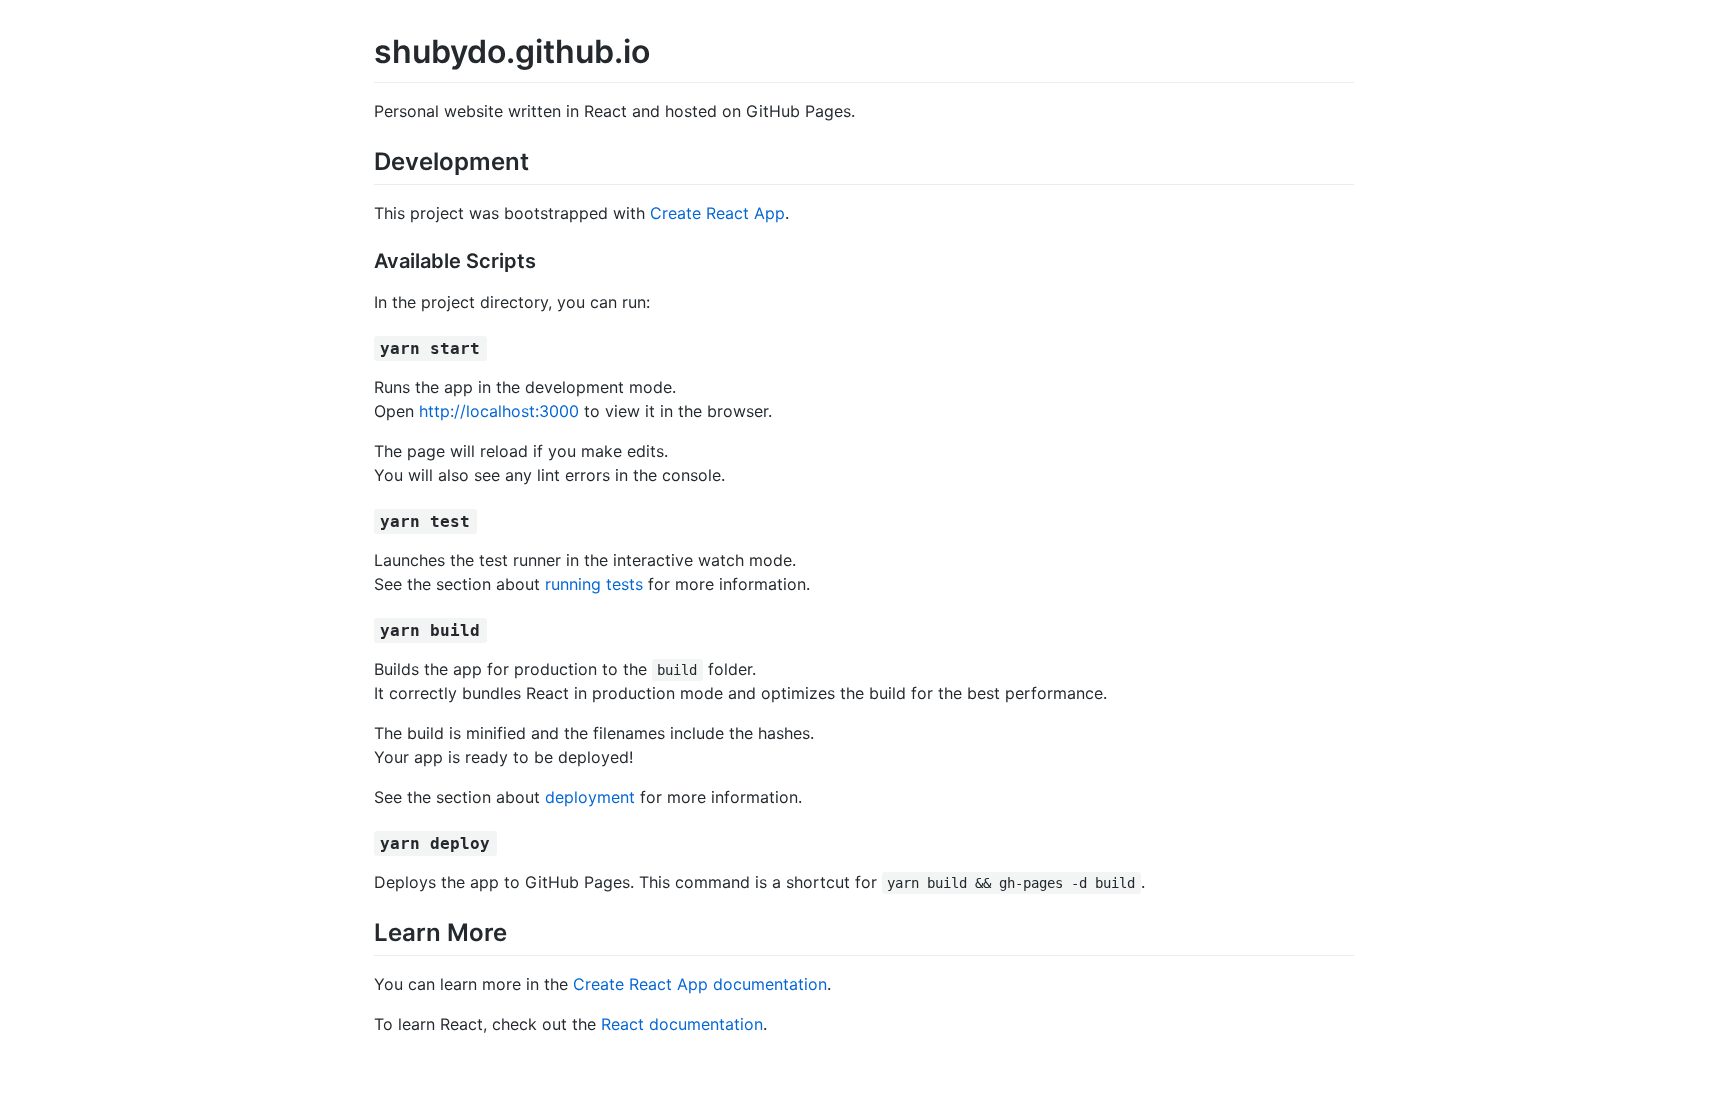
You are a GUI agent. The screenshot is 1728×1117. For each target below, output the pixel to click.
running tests (594, 584)
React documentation (682, 1024)
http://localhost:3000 (499, 411)
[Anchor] (541, 159)
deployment (590, 797)
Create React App (717, 213)
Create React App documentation (700, 984)
